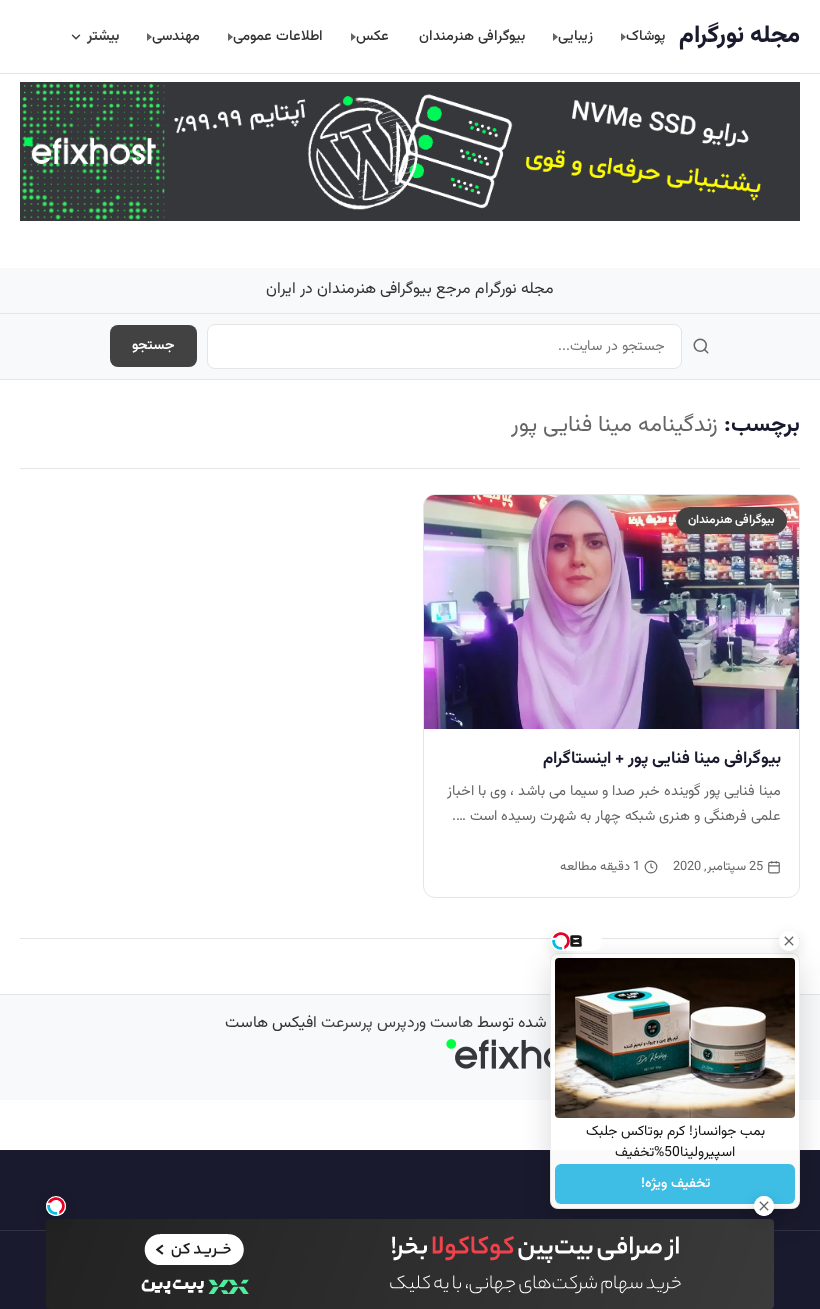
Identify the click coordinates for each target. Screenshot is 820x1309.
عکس (372, 36)
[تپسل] (56, 1206)
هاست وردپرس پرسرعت (397, 1023)
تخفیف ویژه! (675, 1184)
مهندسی (176, 36)
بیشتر (103, 36)
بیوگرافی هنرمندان (472, 36)
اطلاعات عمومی (278, 36)
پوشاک (645, 36)
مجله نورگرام (739, 36)
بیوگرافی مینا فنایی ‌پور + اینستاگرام (662, 759)
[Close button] (789, 941)
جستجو (153, 346)
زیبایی (575, 36)
